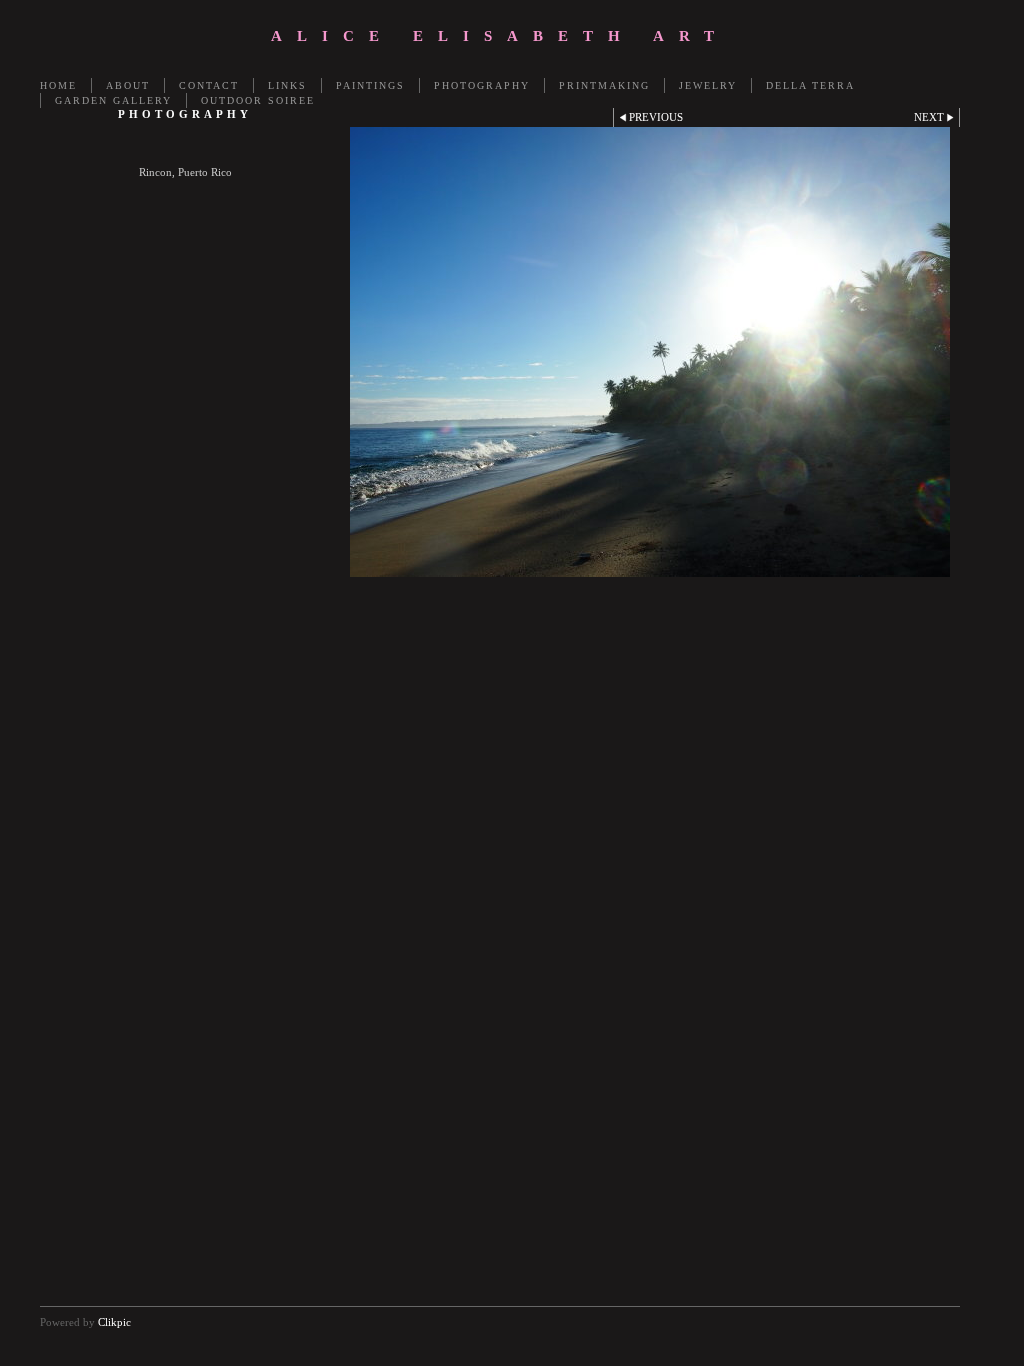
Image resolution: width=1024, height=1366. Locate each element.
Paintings (370, 85)
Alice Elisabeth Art (500, 36)
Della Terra (810, 85)
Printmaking (604, 85)
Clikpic (114, 1322)
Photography (482, 85)
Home (58, 85)
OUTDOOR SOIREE (258, 100)
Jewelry (708, 85)
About (128, 85)
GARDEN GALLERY (113, 100)
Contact (209, 85)
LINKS (287, 85)
